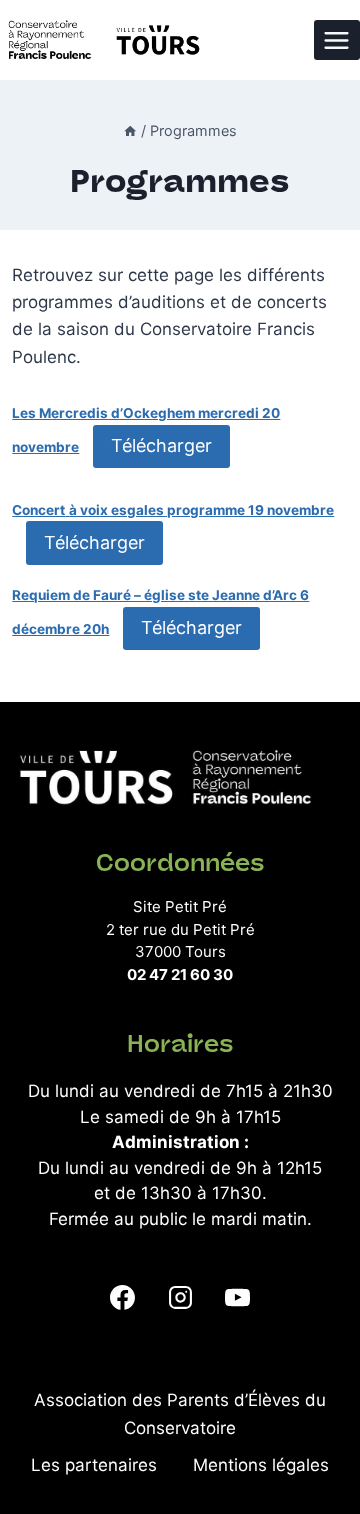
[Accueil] (130, 130)
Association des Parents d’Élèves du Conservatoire (180, 1413)
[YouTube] (237, 1297)
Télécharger (161, 445)
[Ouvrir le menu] (337, 40)
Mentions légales (261, 1465)
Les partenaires (94, 1465)
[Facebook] (123, 1297)
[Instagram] (180, 1297)
